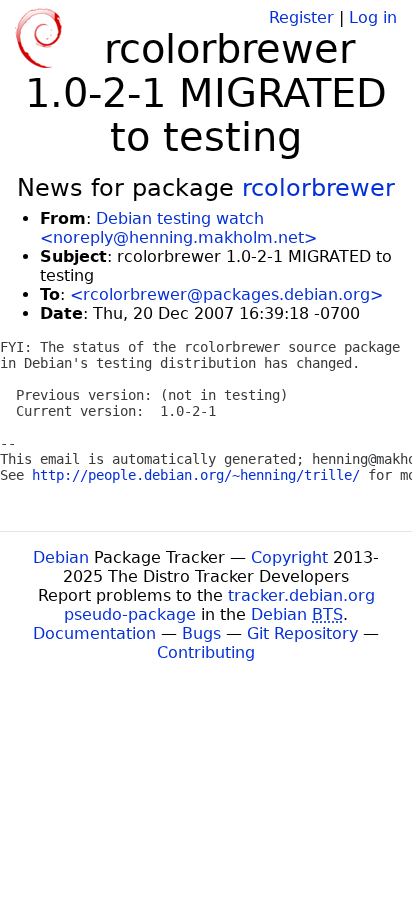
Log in (373, 17)
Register (301, 17)
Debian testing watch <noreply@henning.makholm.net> (178, 228)
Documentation (94, 633)
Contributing (206, 652)
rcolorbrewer (318, 188)
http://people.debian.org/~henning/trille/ (196, 475)
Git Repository (302, 633)
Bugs (201, 633)
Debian (61, 557)
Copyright (289, 557)
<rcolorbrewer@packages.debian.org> (226, 294)
